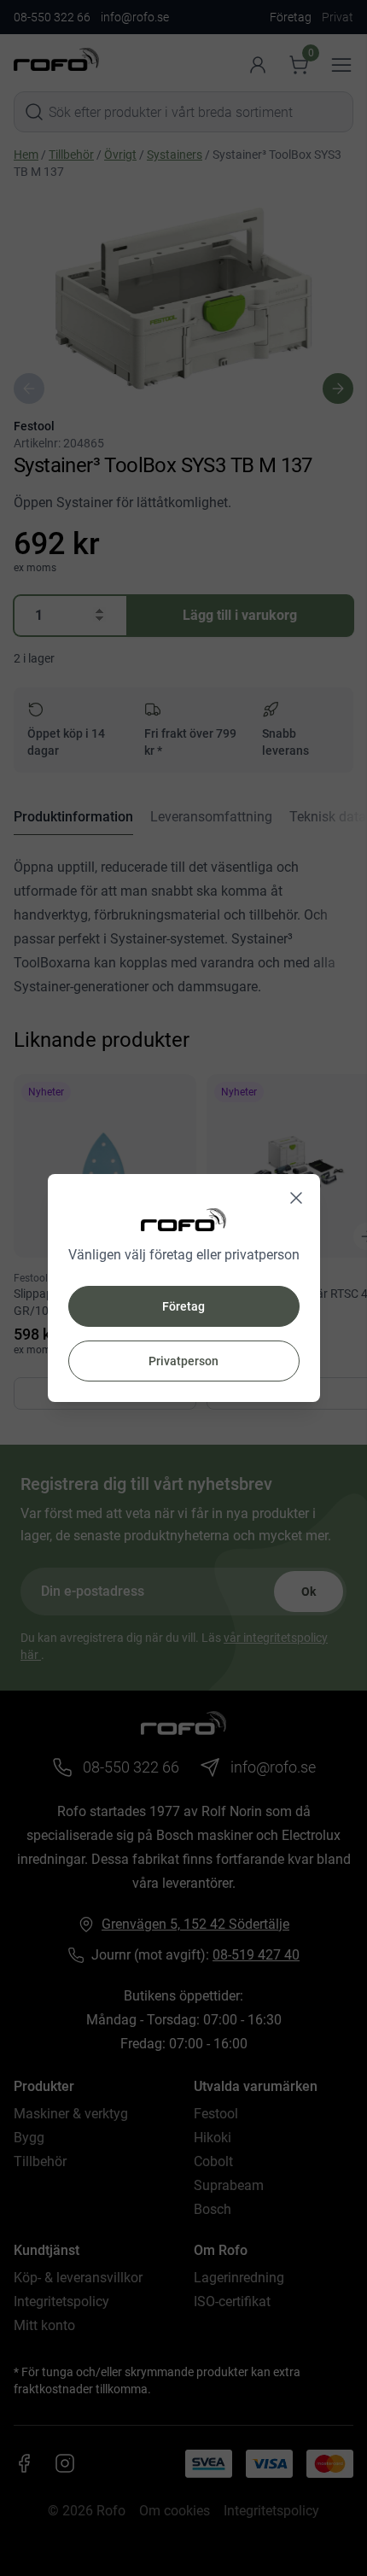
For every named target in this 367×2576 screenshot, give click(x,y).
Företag (183, 1306)
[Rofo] (183, 1220)
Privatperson (183, 1361)
